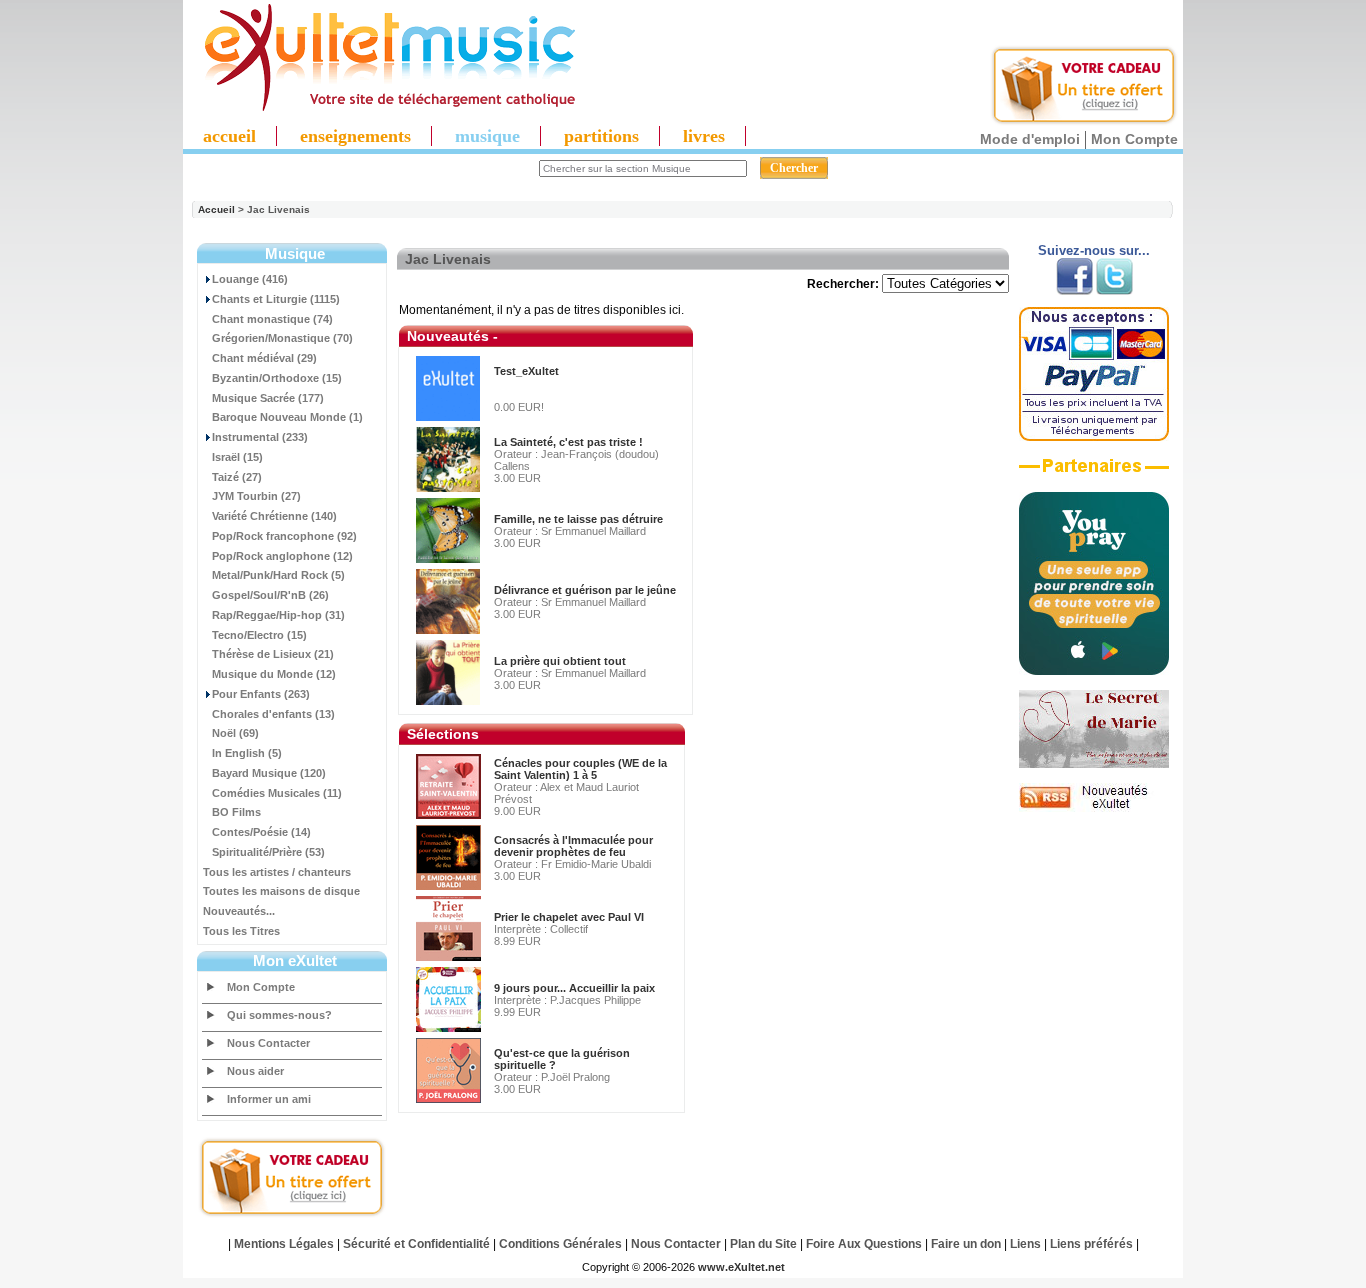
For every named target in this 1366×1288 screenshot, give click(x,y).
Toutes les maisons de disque (281, 891)
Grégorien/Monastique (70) (282, 338)
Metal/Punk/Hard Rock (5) (278, 575)
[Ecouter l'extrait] (1094, 473)
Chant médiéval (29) (264, 358)
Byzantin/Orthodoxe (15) (277, 378)
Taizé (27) (237, 477)
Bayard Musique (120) (269, 773)
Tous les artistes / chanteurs (277, 872)
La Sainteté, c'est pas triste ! (568, 442)
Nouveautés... (239, 911)
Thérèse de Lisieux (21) (273, 654)
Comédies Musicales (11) (277, 793)
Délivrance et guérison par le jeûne (585, 590)
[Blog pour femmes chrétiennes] (1094, 764)
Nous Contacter (268, 1043)
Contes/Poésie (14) (261, 832)
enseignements (355, 136)
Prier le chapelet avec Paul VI (569, 917)
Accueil (216, 209)
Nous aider (255, 1071)
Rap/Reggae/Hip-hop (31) (278, 615)
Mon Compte (1134, 139)
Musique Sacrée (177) (268, 398)
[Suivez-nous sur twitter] (1114, 291)
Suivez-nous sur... (1094, 250)
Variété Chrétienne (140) (274, 516)
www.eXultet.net (741, 1267)
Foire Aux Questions (864, 1244)
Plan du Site (763, 1244)
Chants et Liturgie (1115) (276, 299)
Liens (1025, 1244)
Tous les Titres (241, 931)
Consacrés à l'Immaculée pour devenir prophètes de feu (573, 846)
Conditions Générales (560, 1244)
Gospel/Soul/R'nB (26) (270, 595)
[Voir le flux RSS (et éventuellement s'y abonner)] (1094, 808)
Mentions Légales (284, 1244)
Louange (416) (250, 279)
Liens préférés (1091, 1244)
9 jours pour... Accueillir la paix (574, 988)
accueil (229, 136)
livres (704, 136)
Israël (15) (237, 457)
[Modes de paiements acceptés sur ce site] (1094, 437)
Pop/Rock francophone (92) (284, 536)
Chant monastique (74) (272, 319)
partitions (601, 136)
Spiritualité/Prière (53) (268, 852)
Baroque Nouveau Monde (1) (287, 417)
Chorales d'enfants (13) (273, 714)
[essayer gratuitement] (1084, 122)
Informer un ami (269, 1099)
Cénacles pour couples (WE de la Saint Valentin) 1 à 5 (580, 769)
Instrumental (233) (260, 437)
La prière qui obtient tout (560, 661)
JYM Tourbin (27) (256, 496)
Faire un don (966, 1244)
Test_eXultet (526, 371)
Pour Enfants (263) (261, 694)
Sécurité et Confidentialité (416, 1244)
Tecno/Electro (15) (259, 635)
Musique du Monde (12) (274, 674)
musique (487, 136)
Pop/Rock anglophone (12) (282, 556)
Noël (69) (235, 733)
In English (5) (247, 753)
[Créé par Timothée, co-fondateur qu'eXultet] (1094, 671)
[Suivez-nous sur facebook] (1074, 291)
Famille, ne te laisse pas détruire (578, 519)
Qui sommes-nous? (279, 1015)
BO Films (236, 812)
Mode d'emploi (1030, 139)
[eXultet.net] (380, 107)
